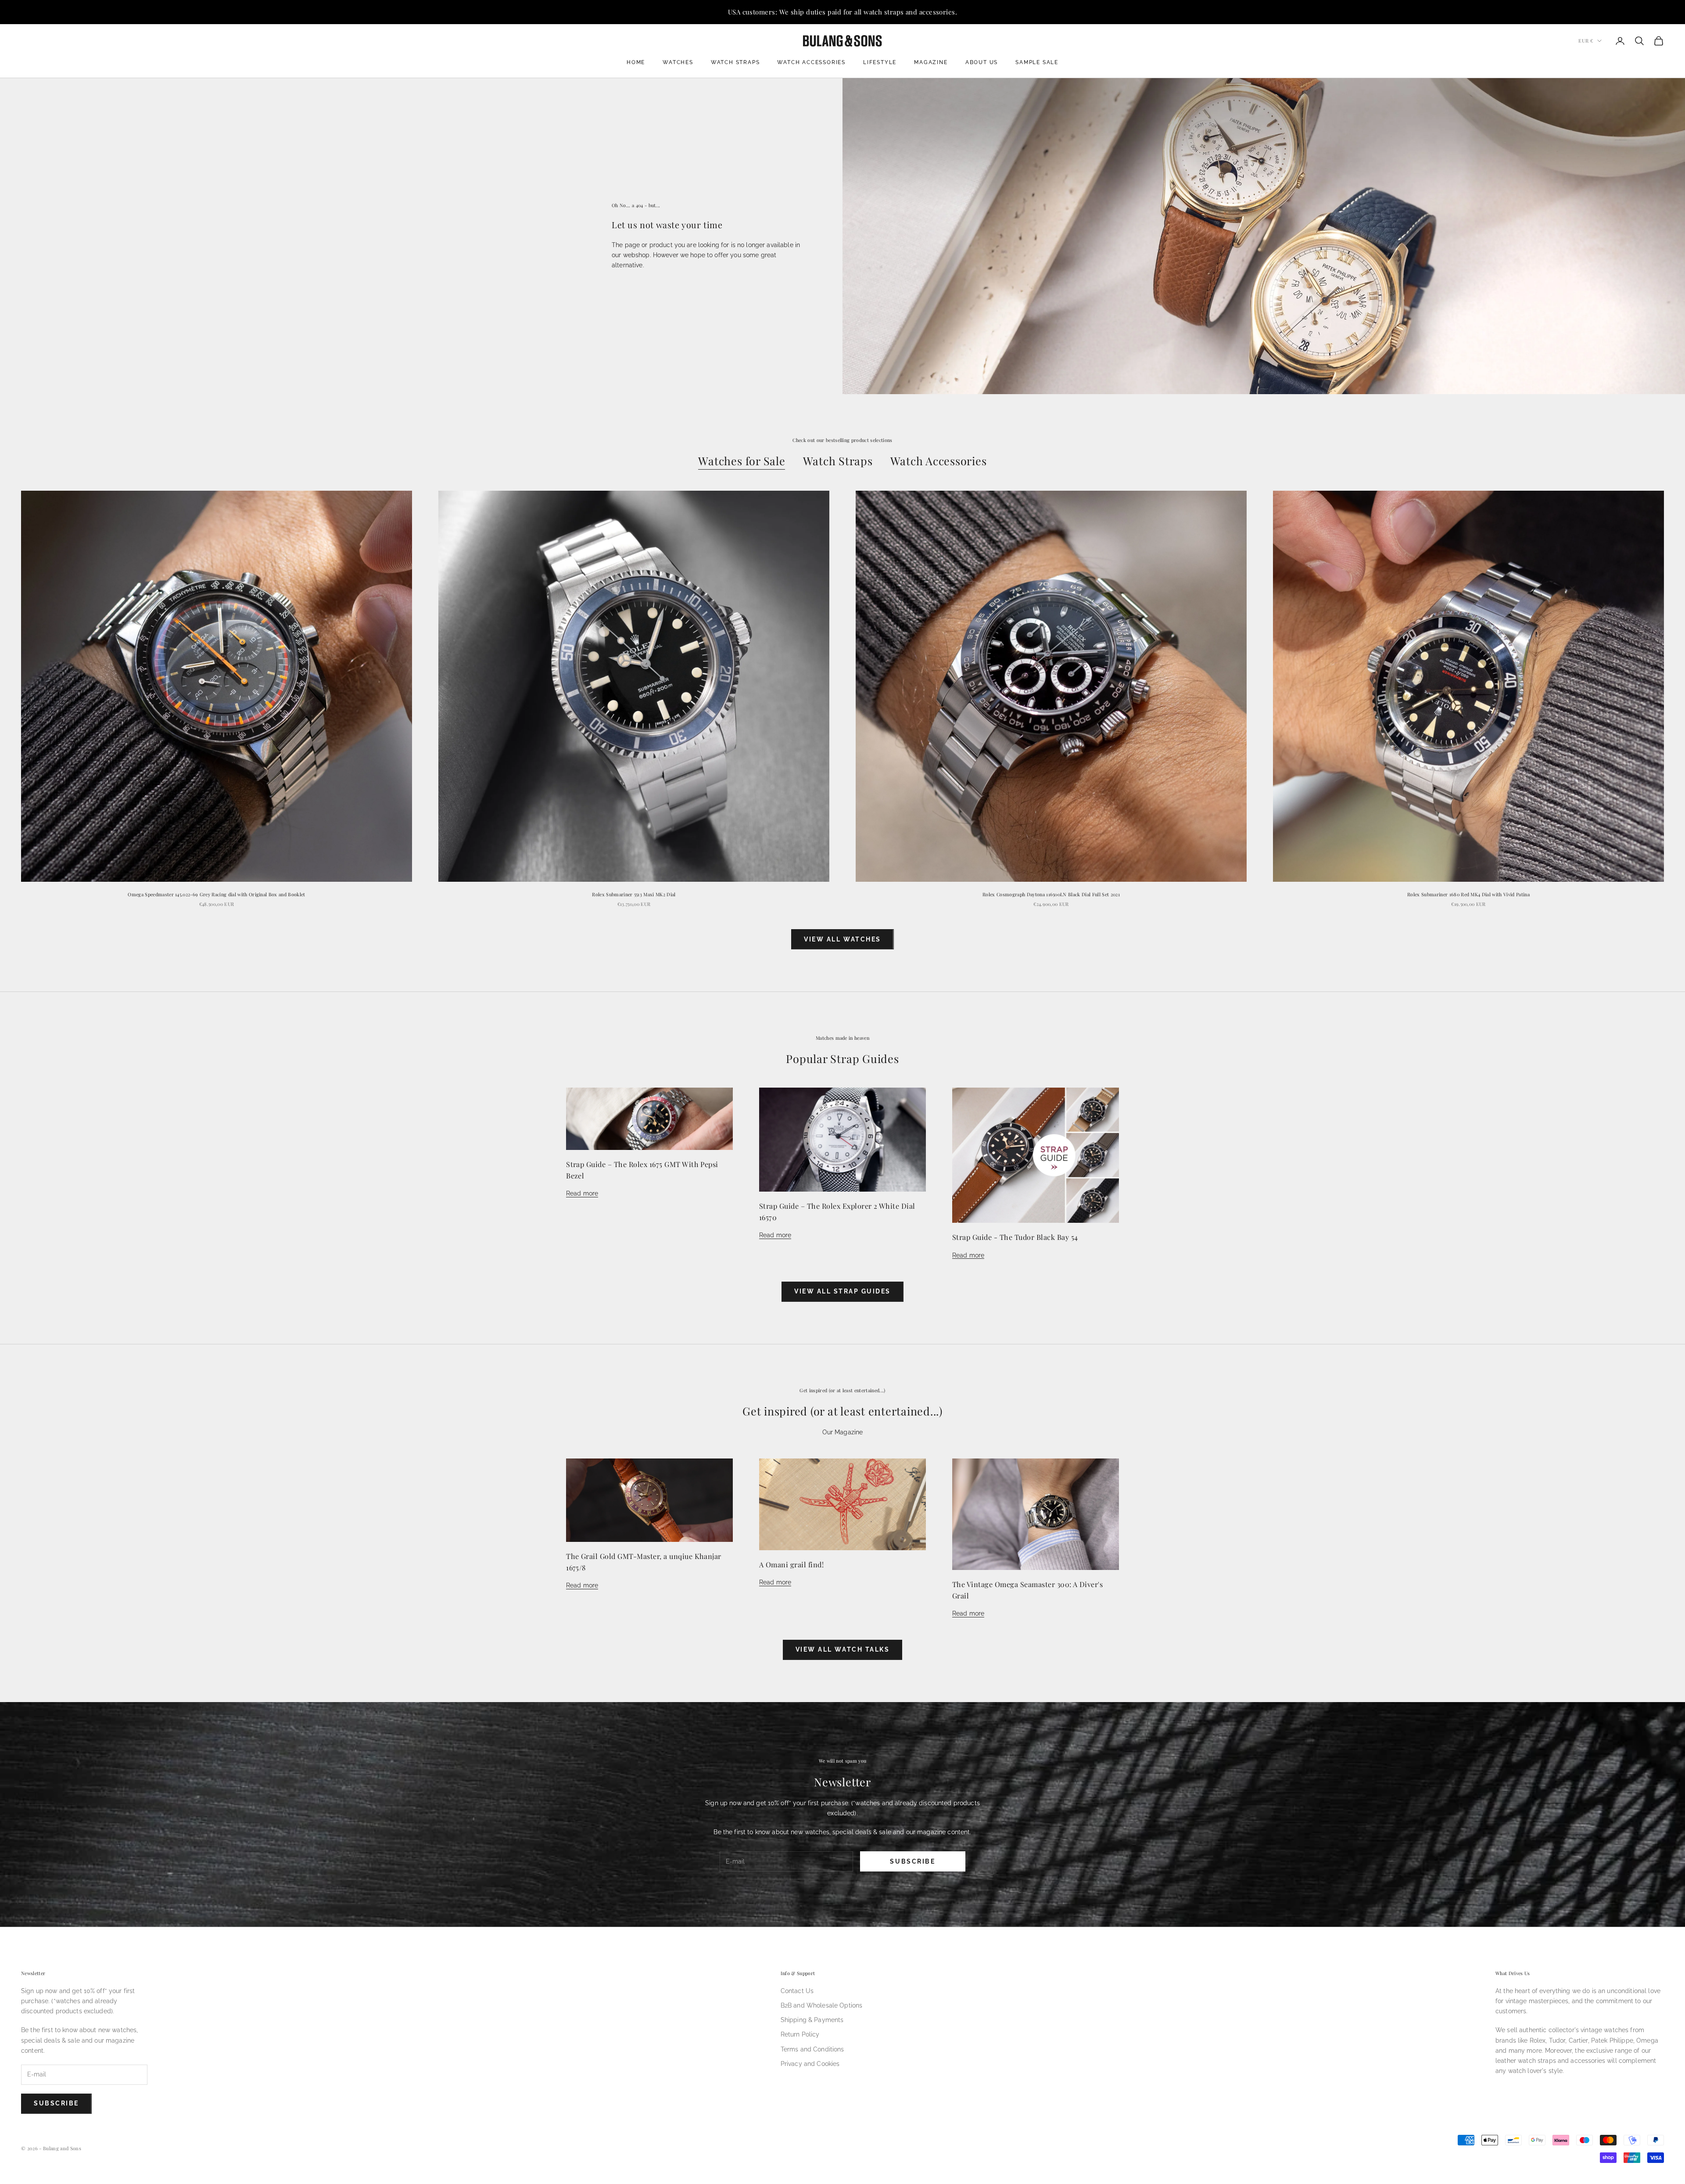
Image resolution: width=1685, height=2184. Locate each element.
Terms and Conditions (812, 2049)
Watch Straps (735, 62)
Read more (582, 1193)
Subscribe (912, 1861)
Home (636, 62)
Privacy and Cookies (810, 2064)
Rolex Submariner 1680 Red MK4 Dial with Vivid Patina (1468, 894)
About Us (982, 62)
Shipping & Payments (812, 2020)
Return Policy (800, 2034)
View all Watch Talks (842, 1649)
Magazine (931, 62)
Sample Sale (1037, 62)
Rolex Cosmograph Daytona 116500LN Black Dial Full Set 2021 (1051, 894)
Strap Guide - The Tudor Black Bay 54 (1015, 1237)
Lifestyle (880, 62)
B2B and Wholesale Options (822, 2005)
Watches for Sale (742, 461)
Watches (678, 62)
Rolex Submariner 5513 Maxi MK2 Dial (634, 894)
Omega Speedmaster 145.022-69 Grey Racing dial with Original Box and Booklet (216, 894)
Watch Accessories (811, 62)
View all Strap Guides (842, 1291)
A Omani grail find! (791, 1564)
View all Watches (842, 939)
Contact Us (797, 1991)
